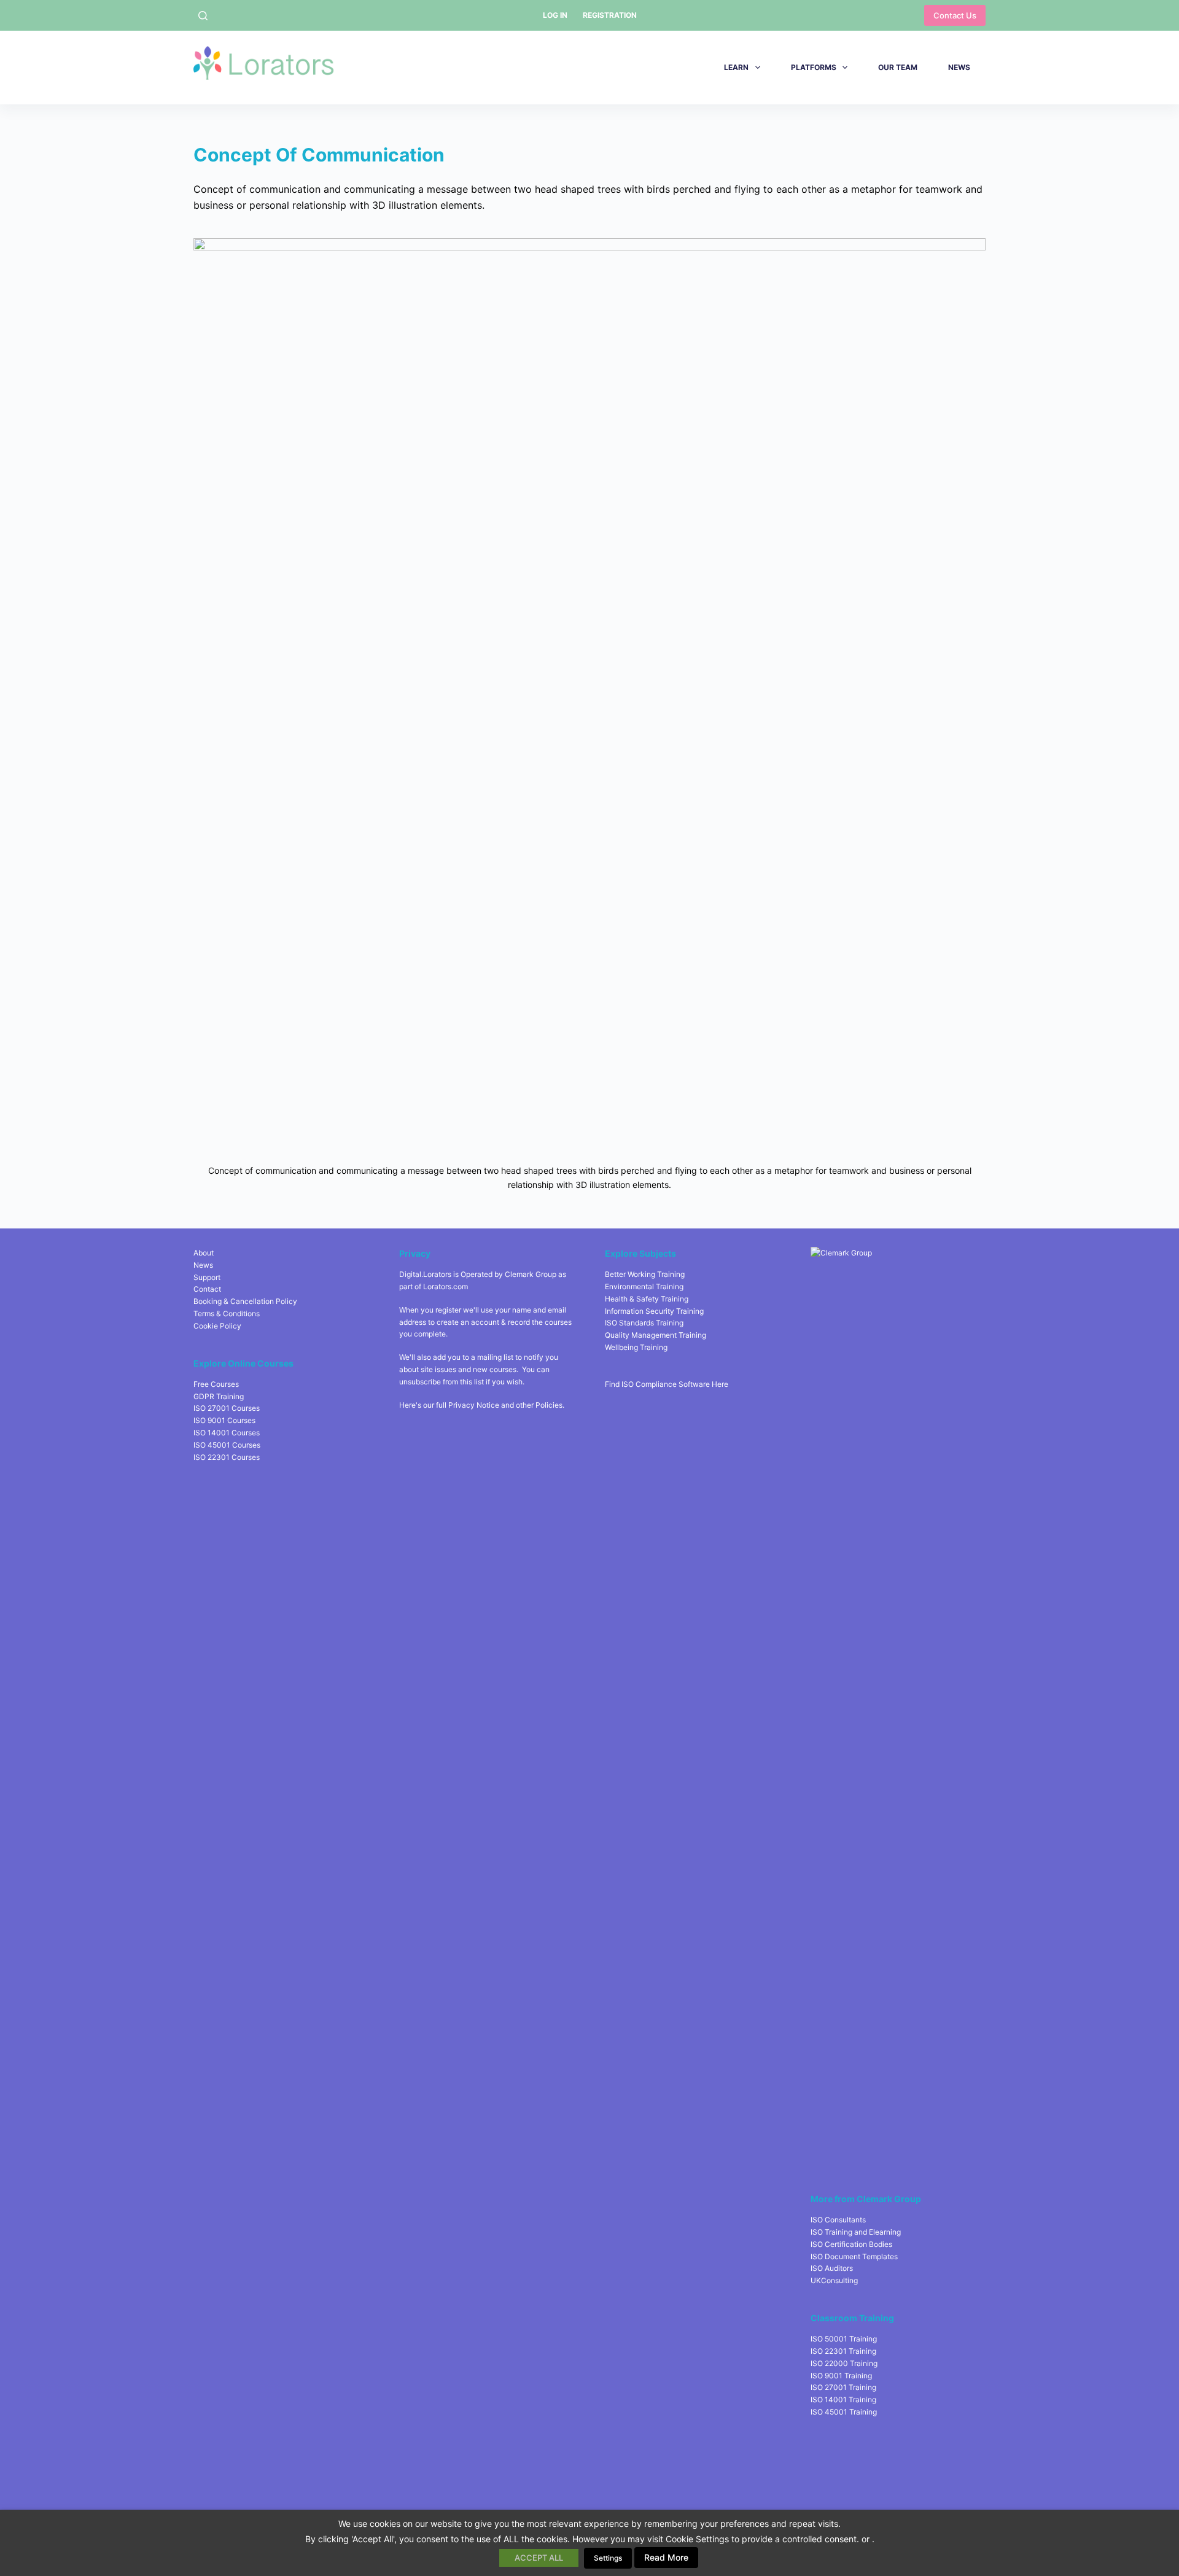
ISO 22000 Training (844, 2363)
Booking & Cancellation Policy (245, 1301)
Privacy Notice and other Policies (505, 1405)
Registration (610, 15)
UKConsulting (834, 2280)
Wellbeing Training (636, 1347)
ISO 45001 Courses (227, 1445)
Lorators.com (446, 1286)
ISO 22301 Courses (227, 1457)
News (959, 67)
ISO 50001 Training (844, 2339)
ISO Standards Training (644, 1323)
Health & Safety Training (647, 1299)
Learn (736, 67)
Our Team (898, 67)
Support (207, 1277)
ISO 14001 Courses (227, 1433)
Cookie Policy (217, 1326)
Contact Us (955, 15)
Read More (666, 2557)
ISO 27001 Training (843, 2387)
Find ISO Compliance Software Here (667, 1384)
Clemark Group (531, 1274)
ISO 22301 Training (843, 2351)
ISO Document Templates (854, 2256)
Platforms (814, 67)
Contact (207, 1289)
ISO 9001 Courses (224, 1420)
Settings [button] (608, 2558)
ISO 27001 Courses (227, 1408)
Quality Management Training (656, 1335)
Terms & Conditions (227, 1313)
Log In (555, 15)
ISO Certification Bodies (851, 2244)
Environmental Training (644, 1286)
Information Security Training (654, 1311)
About (204, 1253)
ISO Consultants (838, 2220)
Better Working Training (645, 1274)
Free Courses (216, 1384)
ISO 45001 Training (844, 2412)
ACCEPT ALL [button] (539, 2558)
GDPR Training (219, 1396)
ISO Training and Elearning (856, 2232)
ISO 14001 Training (843, 2399)
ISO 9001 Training (841, 2376)
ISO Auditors (832, 2268)
